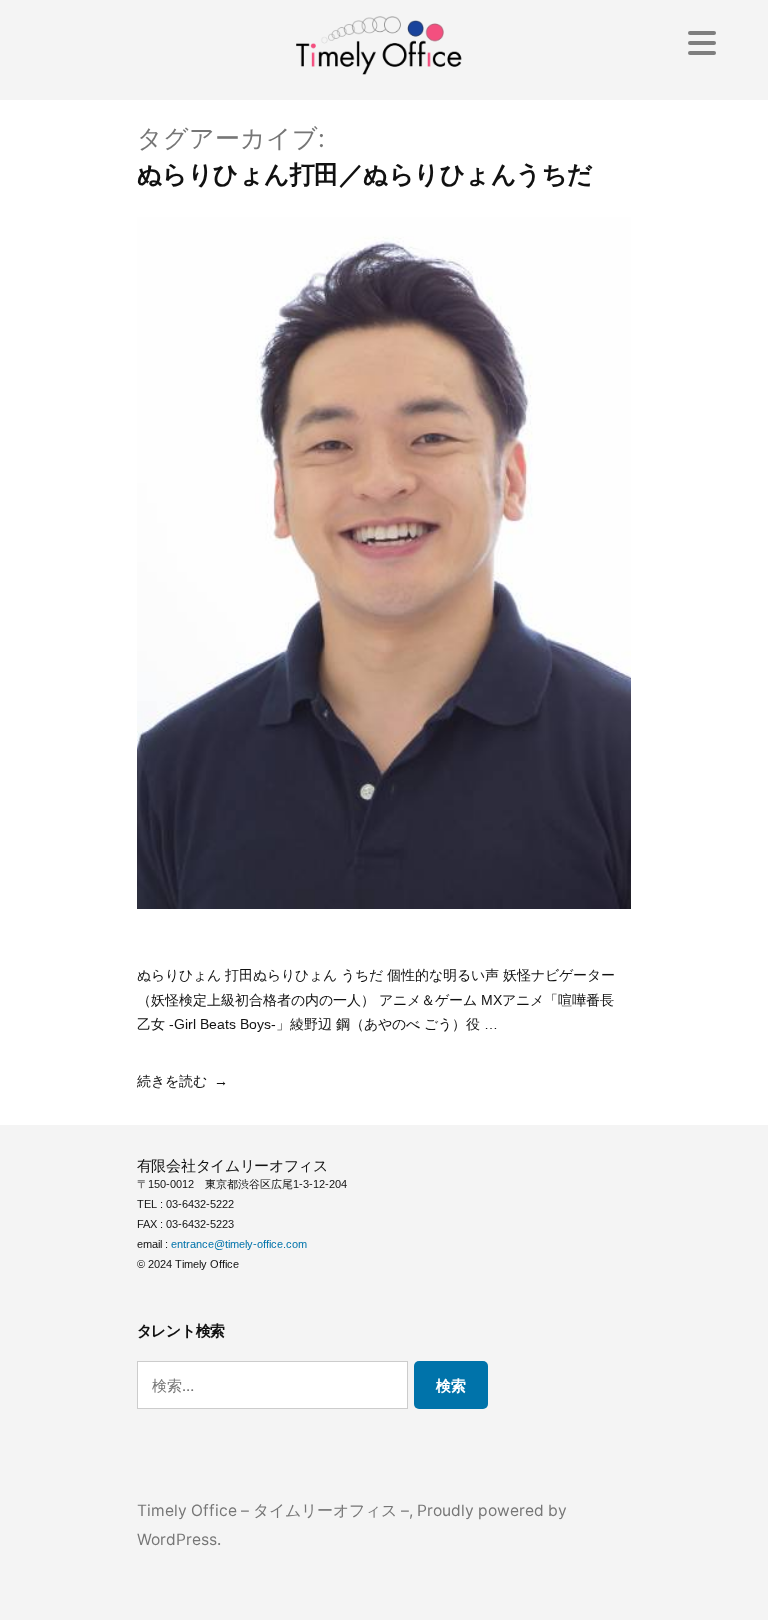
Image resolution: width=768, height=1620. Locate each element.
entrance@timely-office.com (239, 1244)
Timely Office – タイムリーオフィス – (273, 1510)
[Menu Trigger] (702, 42)
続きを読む (172, 1081)
